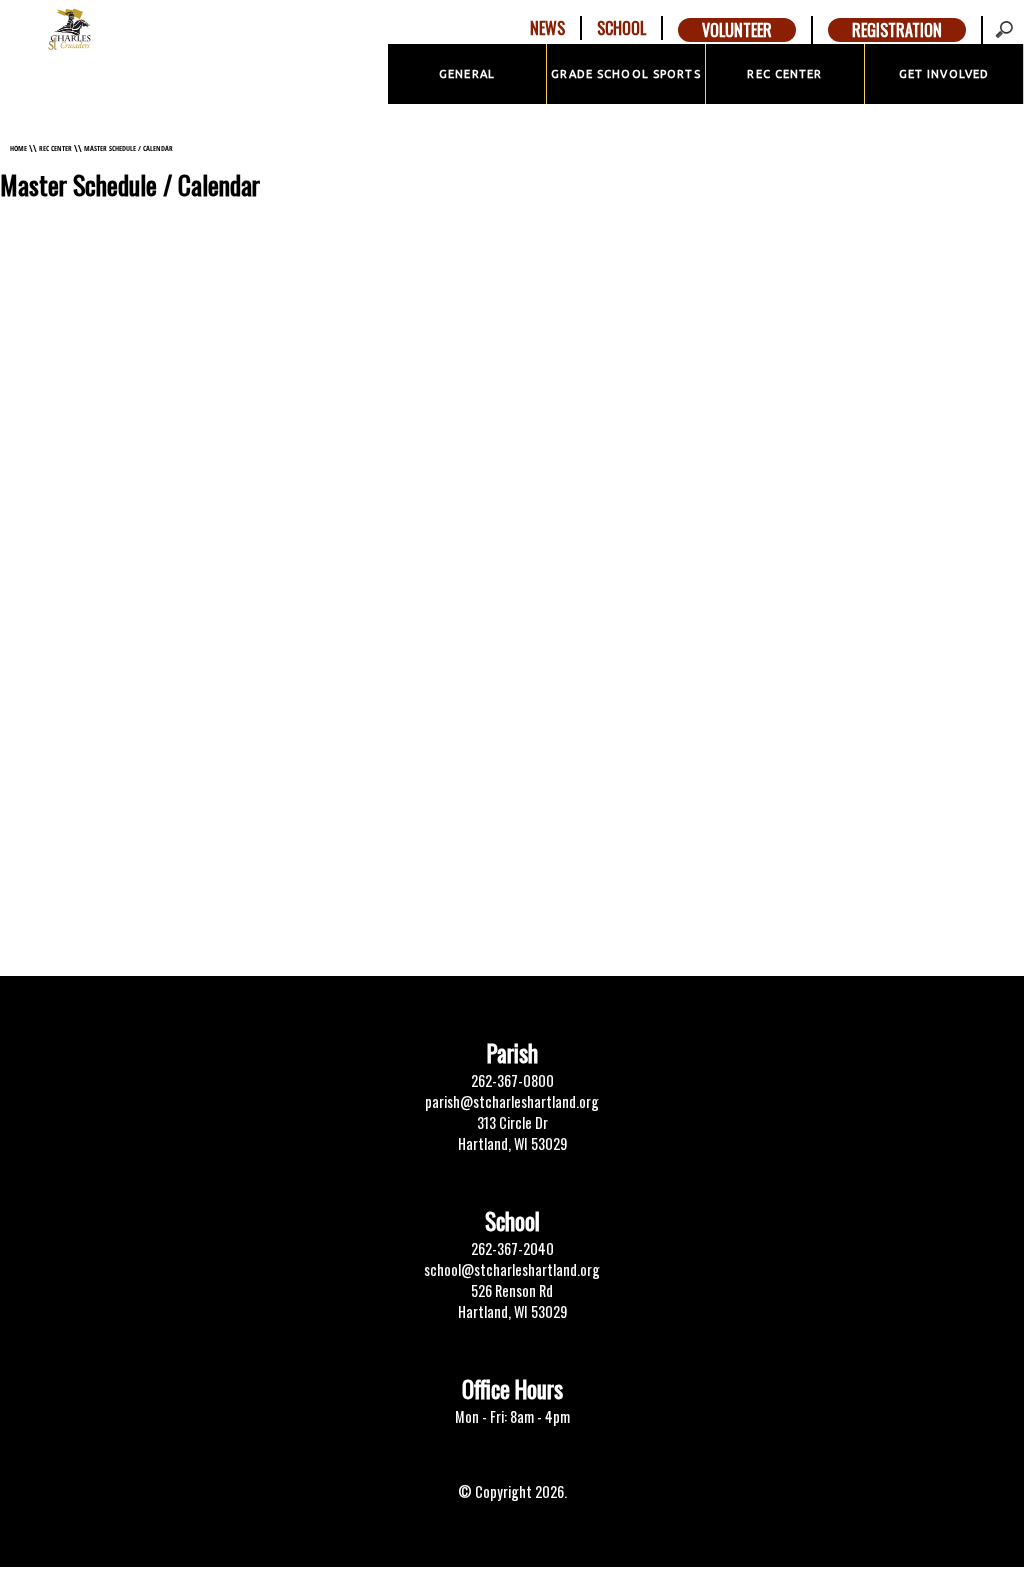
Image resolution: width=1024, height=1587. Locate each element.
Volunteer (737, 30)
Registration (897, 30)
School (621, 28)
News (547, 28)
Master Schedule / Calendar (128, 148)
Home (18, 148)
